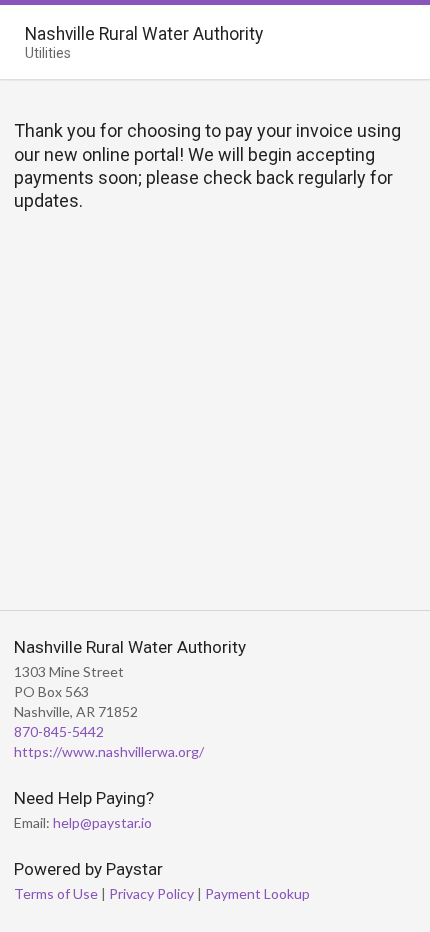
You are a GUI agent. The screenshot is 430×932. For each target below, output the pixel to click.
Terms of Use (56, 893)
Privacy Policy (151, 893)
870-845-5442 (59, 731)
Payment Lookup (257, 893)
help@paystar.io (102, 822)
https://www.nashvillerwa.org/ (109, 751)
